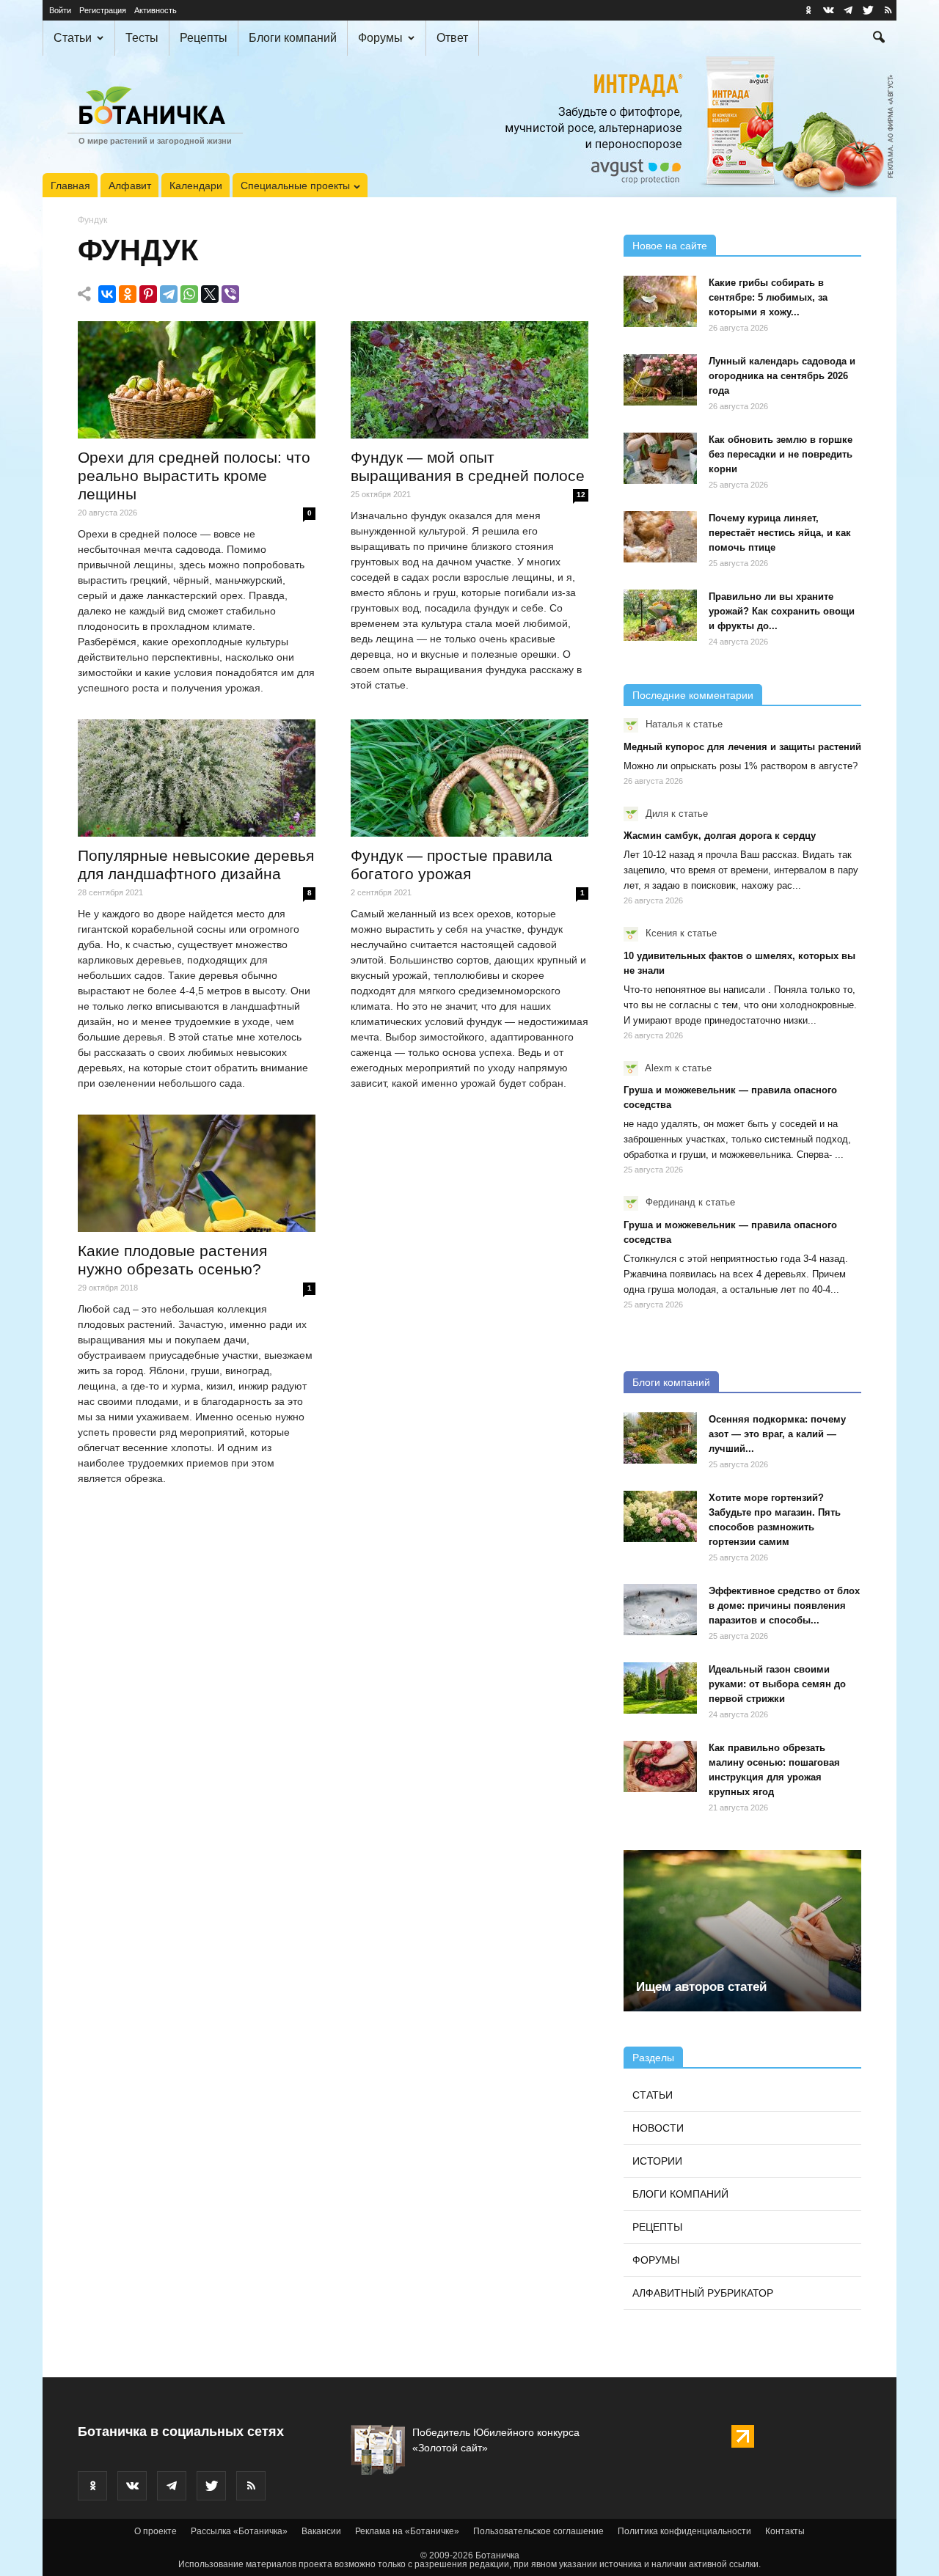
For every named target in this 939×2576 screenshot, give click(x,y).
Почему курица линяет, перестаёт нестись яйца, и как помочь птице (780, 533)
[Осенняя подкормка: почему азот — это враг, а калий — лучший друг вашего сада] (660, 1438)
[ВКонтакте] (107, 294)
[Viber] (230, 294)
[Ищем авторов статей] (742, 1931)
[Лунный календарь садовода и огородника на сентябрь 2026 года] (660, 380)
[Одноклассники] (128, 294)
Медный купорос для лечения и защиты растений (742, 747)
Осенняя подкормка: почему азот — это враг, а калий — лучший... (777, 1434)
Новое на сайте (670, 246)
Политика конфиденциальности (684, 2531)
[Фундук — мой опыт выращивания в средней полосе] (469, 380)
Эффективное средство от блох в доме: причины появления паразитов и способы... (784, 1606)
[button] (879, 39)
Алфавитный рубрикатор (703, 2293)
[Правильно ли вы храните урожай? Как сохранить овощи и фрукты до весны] (660, 615)
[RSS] (888, 10)
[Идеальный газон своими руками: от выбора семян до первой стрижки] (660, 1688)
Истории (657, 2161)
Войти (60, 10)
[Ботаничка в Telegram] (848, 10)
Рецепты (204, 38)
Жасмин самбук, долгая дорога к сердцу (720, 836)
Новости (658, 2128)
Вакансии (321, 2531)
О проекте (156, 2531)
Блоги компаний (293, 38)
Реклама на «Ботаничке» (407, 2531)
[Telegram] (169, 294)
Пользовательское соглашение (538, 2531)
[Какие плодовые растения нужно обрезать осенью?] (197, 1173)
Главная (70, 186)
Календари (196, 186)
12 (581, 495)
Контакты (785, 2531)
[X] (210, 294)
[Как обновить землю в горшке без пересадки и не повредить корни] (660, 458)
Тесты (142, 38)
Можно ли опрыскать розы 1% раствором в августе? (741, 766)
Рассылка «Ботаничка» (239, 2531)
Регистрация (103, 10)
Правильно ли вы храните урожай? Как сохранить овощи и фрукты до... (782, 611)
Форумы (380, 38)
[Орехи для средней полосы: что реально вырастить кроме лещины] (197, 380)
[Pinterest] (148, 294)
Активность (156, 10)
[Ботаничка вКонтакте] (828, 10)
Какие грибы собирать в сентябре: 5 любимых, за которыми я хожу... (768, 297)
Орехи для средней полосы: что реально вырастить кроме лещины (194, 476)
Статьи (73, 38)
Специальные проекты (295, 186)
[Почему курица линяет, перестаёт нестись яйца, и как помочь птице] (660, 537)
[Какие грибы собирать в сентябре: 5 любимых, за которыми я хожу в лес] (660, 301)
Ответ (452, 38)
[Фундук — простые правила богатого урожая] (469, 778)
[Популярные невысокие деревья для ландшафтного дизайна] (197, 778)
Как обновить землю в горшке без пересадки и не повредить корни (781, 454)
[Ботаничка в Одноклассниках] (808, 10)
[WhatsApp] (189, 294)
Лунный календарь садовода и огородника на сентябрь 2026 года (782, 376)
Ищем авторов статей (701, 1987)
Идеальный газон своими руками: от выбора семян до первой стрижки (777, 1684)
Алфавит (130, 186)
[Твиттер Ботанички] (868, 10)
